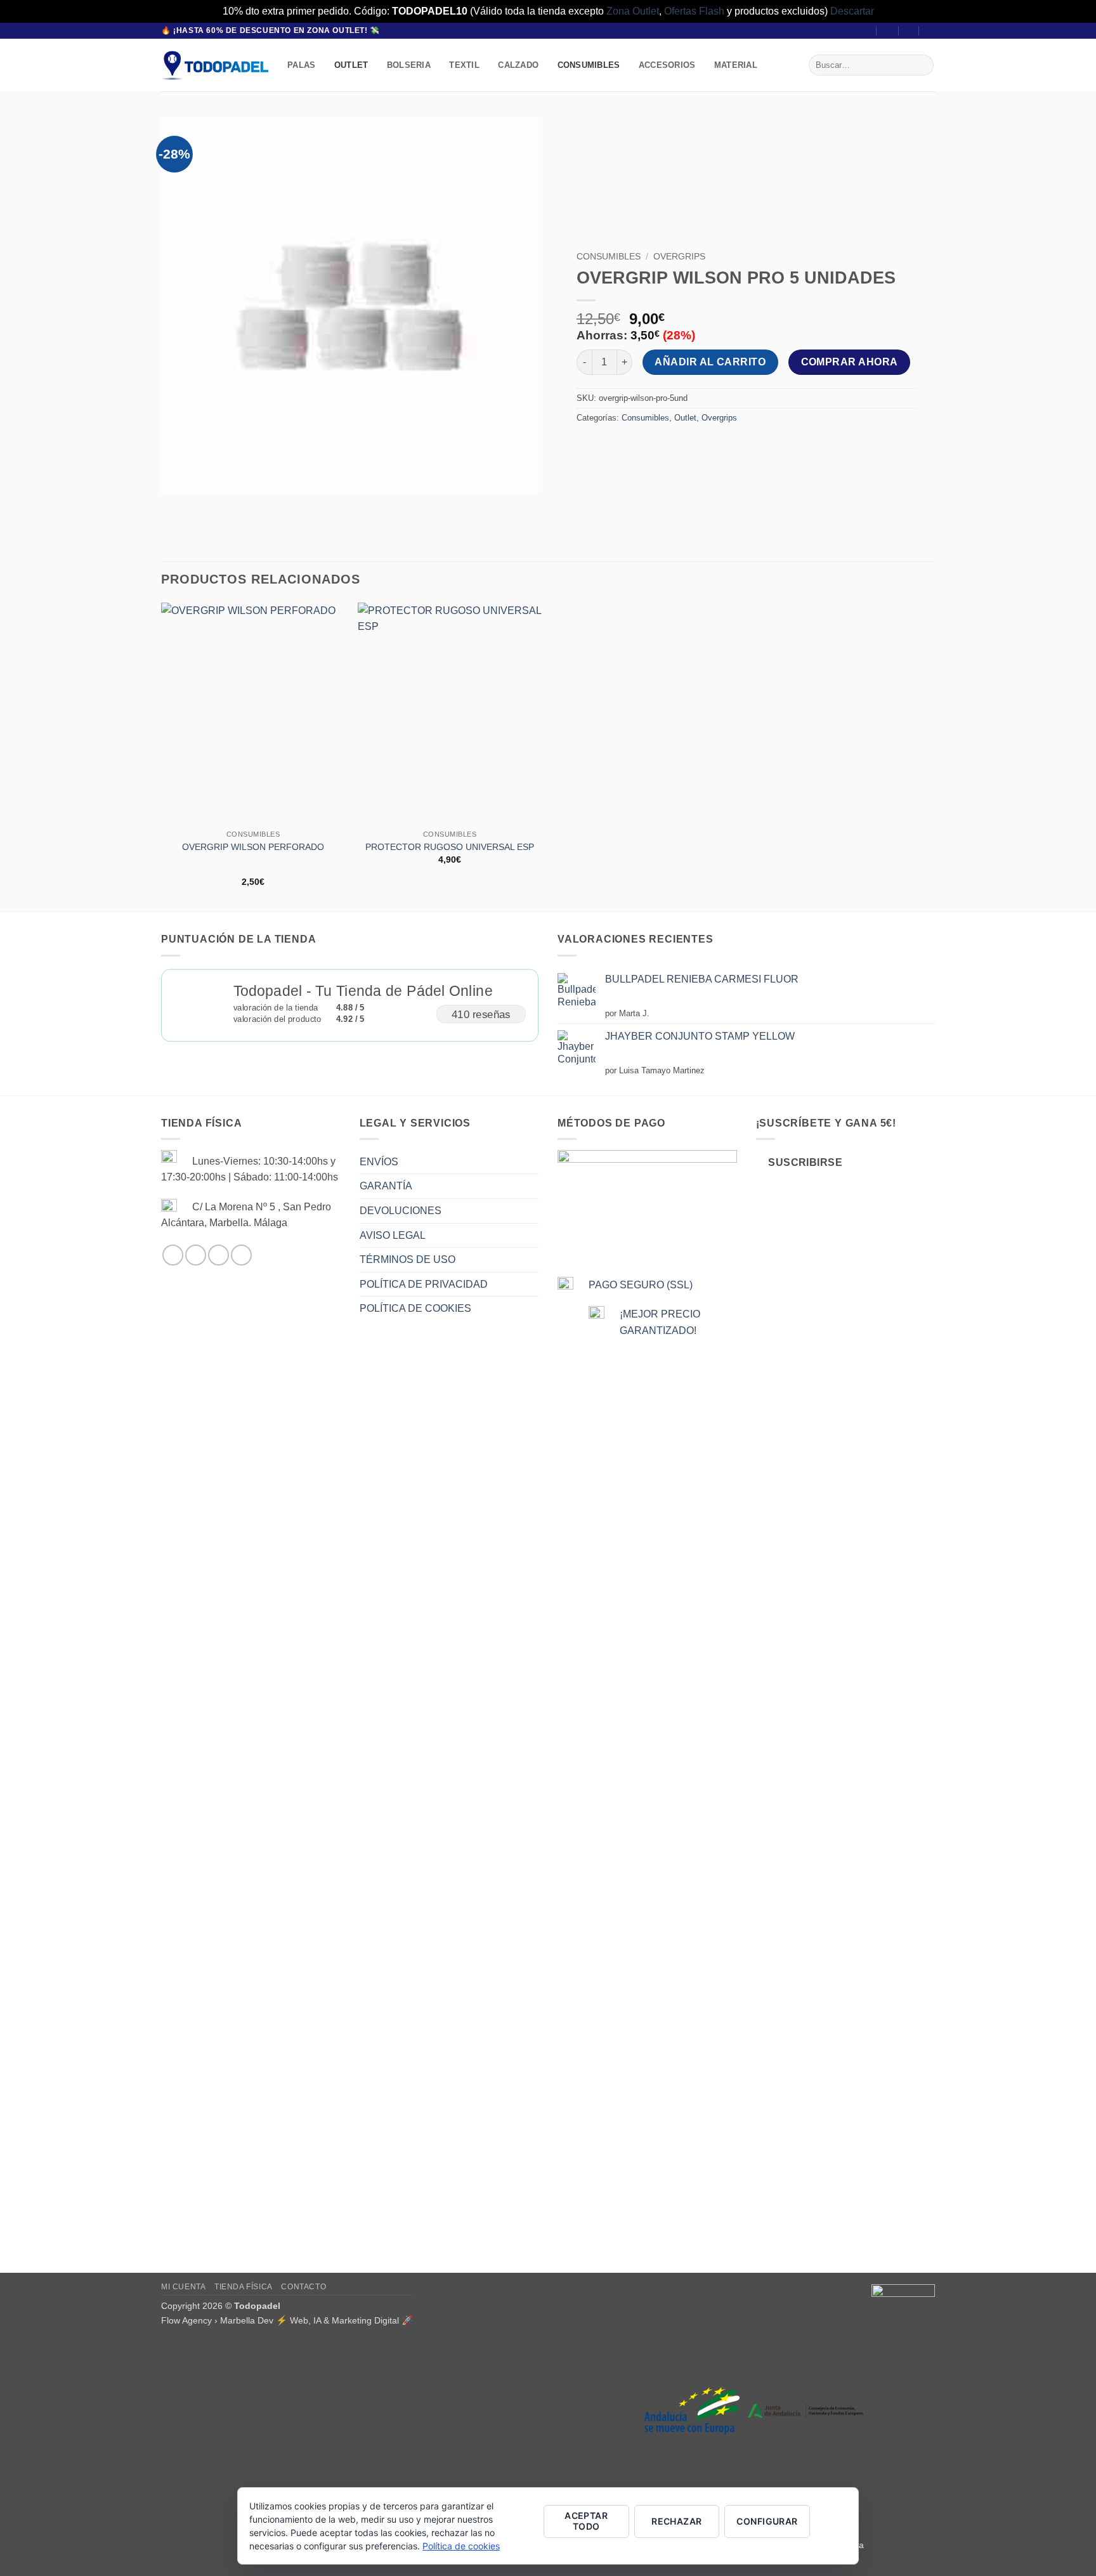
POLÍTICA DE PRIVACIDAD (424, 1284)
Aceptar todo (586, 2521)
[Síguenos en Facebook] (173, 1255)
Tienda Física (244, 2287)
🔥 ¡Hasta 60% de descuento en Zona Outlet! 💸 (271, 30)
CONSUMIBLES (589, 65)
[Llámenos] (241, 1255)
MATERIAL (736, 65)
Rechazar (676, 2521)
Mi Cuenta (184, 2287)
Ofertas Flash (694, 11)
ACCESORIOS (667, 65)
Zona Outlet (633, 11)
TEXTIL (464, 65)
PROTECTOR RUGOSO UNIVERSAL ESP (450, 847)
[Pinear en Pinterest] (634, 446)
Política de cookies (461, 2546)
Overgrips (679, 257)
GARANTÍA (386, 1186)
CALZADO (518, 65)
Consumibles (609, 257)
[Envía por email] (610, 446)
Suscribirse (805, 1162)
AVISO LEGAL (393, 1235)
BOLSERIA (409, 65)
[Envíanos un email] (219, 1255)
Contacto (303, 2287)
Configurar (767, 2521)
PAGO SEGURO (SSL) (641, 1285)
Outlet (685, 418)
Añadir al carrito (710, 362)
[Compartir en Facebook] (588, 446)
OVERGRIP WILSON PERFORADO (253, 847)
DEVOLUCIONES (401, 1211)
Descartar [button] (852, 11)
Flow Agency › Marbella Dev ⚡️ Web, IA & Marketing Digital (280, 2320)
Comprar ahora (850, 362)
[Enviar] (922, 65)
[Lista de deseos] (910, 31)
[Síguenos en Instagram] (196, 1255)
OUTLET (351, 65)
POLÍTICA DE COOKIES (415, 1308)
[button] (888, 31)
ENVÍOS (379, 1162)
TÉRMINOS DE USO (408, 1259)
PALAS (301, 65)
